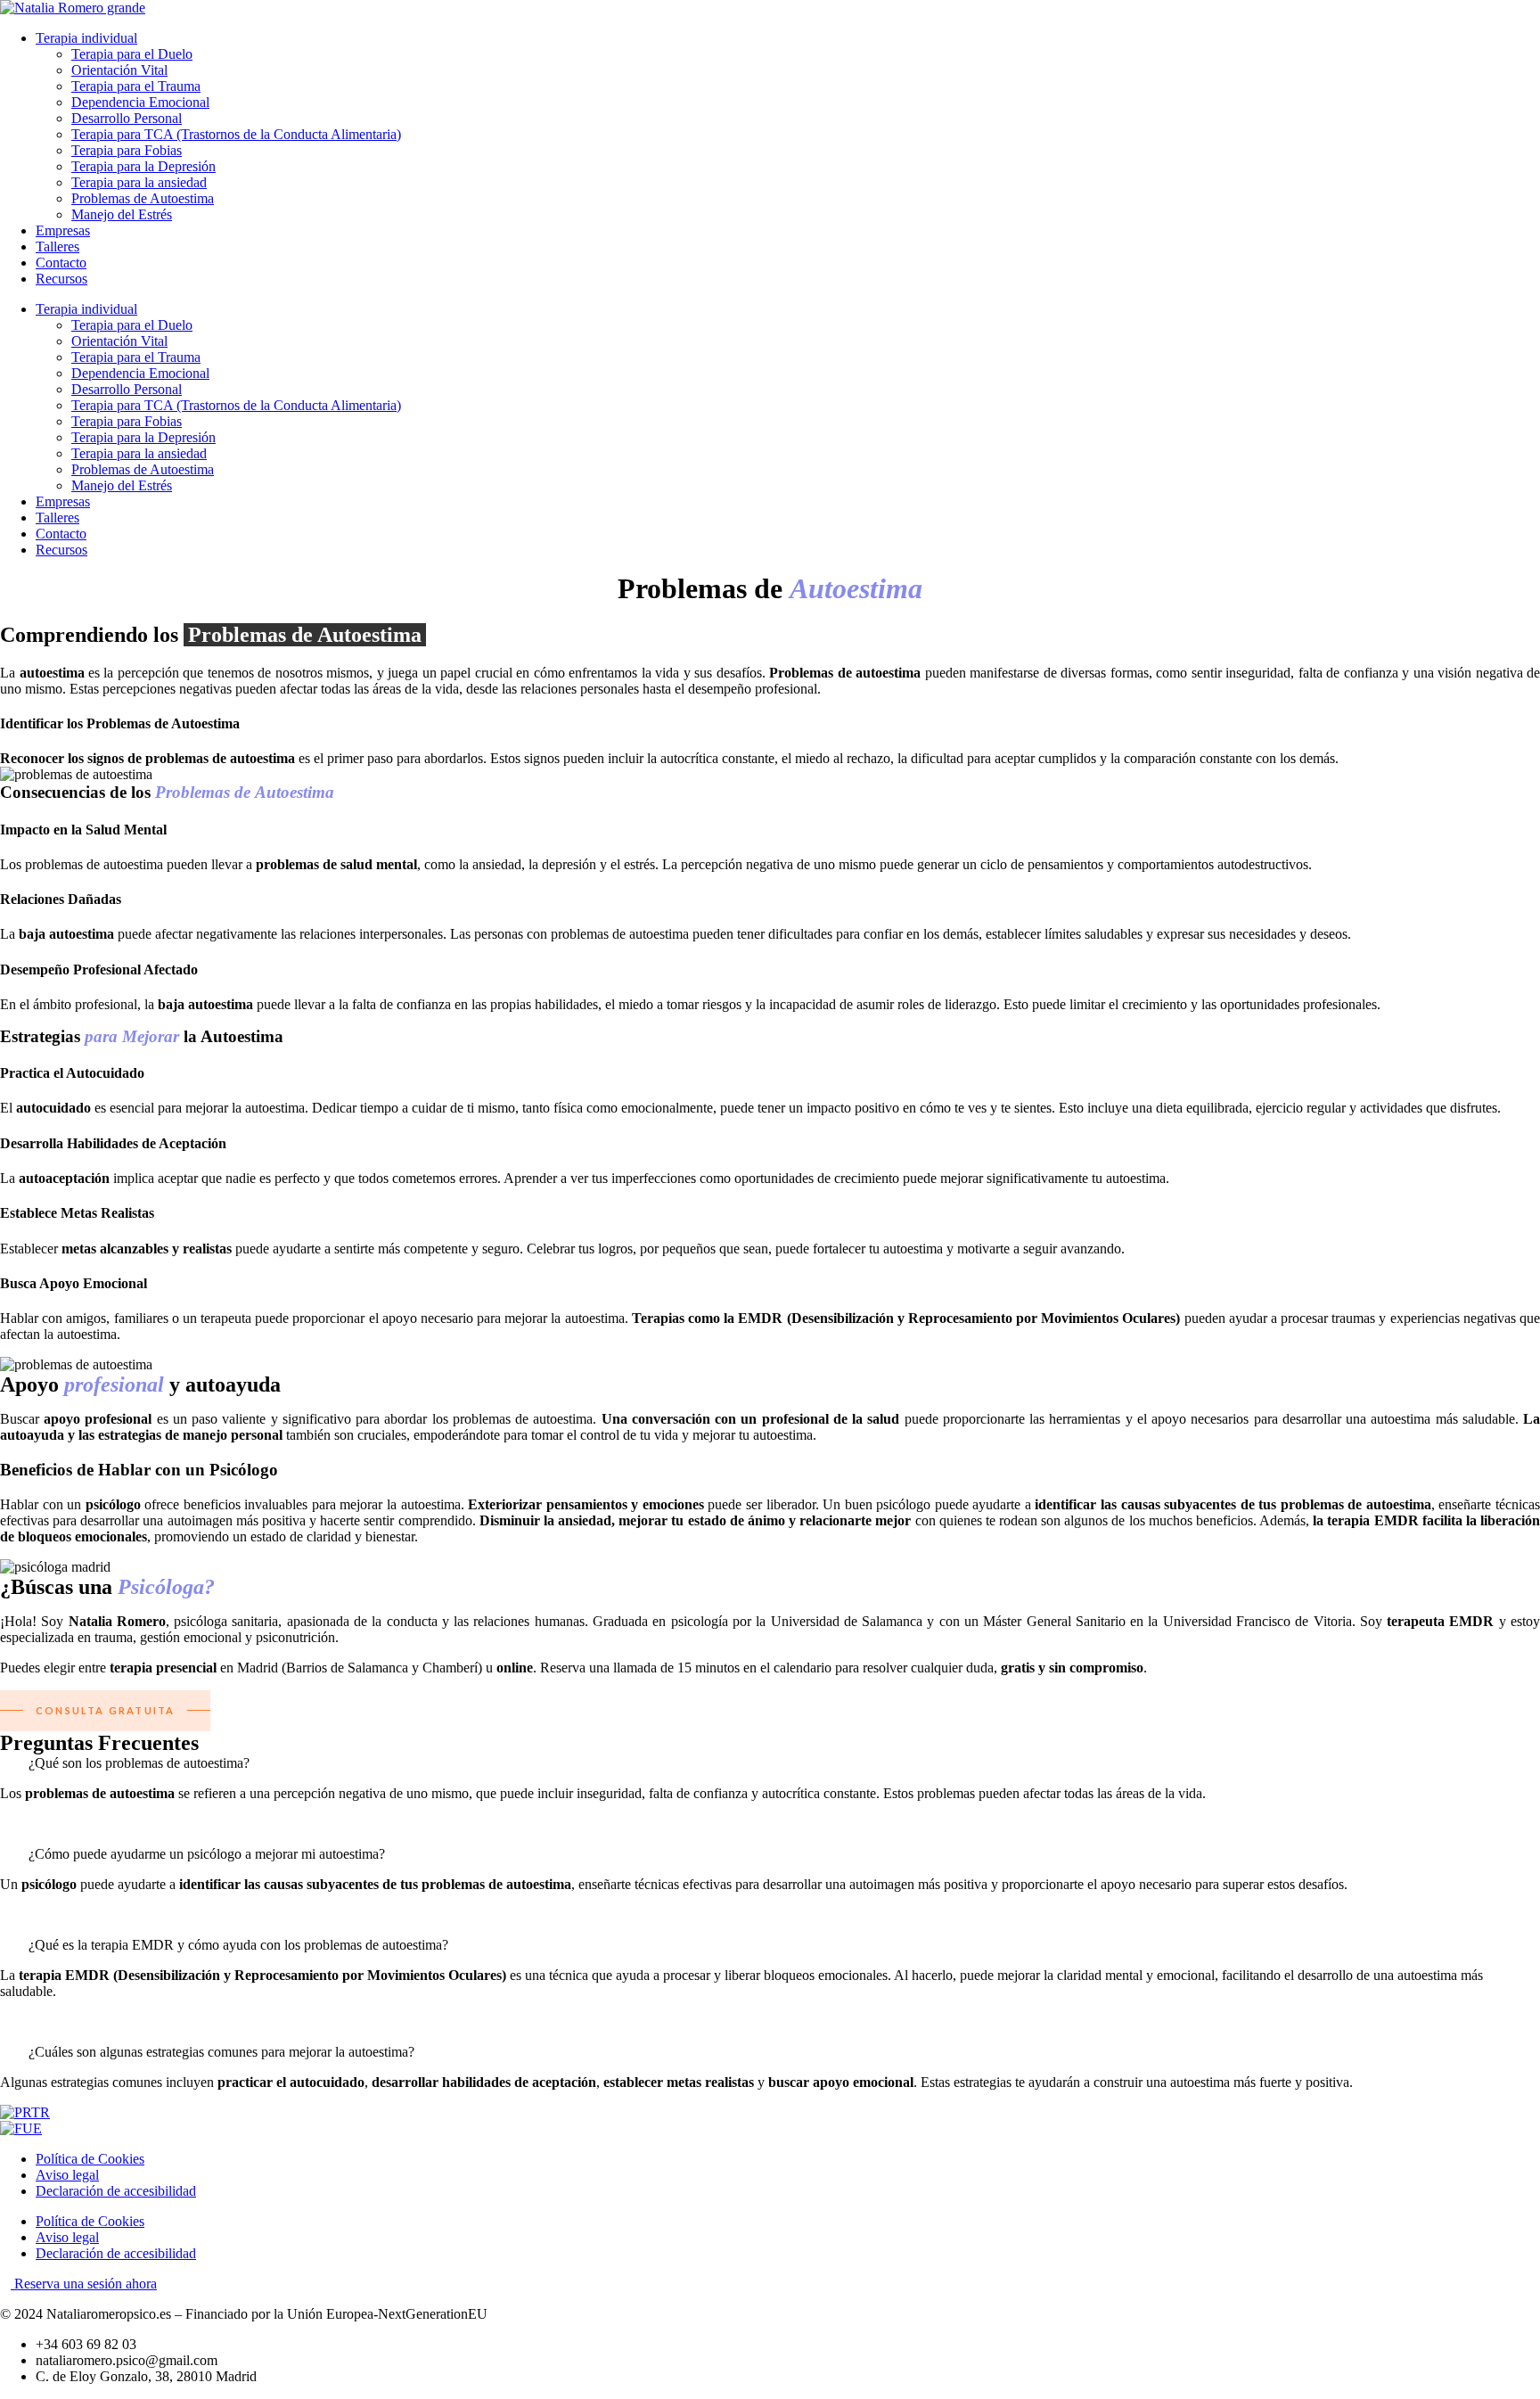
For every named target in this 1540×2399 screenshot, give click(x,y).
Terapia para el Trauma (136, 86)
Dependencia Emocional (140, 102)
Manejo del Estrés (122, 214)
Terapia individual (86, 38)
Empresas (63, 230)
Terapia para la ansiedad (139, 182)
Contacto (61, 263)
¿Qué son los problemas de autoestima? (139, 1763)
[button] (770, 1763)
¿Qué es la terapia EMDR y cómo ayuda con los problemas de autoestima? (238, 1945)
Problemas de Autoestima (143, 198)
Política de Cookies (90, 2159)
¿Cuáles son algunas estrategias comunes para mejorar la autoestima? (221, 2052)
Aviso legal (67, 2175)
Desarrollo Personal (127, 118)
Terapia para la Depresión (143, 166)
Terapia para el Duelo (132, 54)
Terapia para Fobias (127, 150)
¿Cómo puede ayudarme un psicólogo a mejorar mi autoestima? (207, 1854)
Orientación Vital (119, 70)
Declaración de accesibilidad (116, 2191)
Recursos (61, 279)
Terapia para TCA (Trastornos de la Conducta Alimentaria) (236, 134)
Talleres (57, 246)
